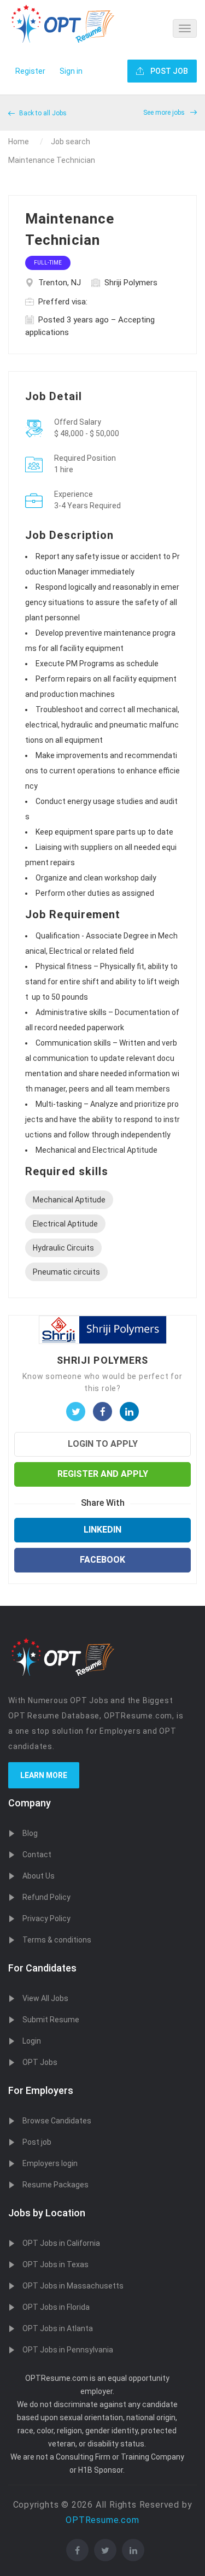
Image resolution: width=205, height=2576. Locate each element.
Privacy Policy (46, 1918)
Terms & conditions (57, 1940)
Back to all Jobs (42, 113)
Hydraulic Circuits (63, 1248)
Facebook (102, 1560)
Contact (37, 1855)
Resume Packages (55, 2185)
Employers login (50, 2163)
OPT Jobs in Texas (55, 2264)
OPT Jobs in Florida (56, 2307)
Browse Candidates (57, 2121)
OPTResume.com (102, 2520)
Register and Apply (103, 1474)
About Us (39, 1876)
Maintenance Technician (52, 160)
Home (19, 142)
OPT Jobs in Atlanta (58, 2328)
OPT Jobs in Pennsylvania (68, 2350)
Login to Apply (103, 1444)
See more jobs (165, 113)
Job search (71, 142)
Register (30, 71)
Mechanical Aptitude (69, 1200)
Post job (37, 2142)
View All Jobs (45, 1998)
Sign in (71, 71)
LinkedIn (102, 1530)
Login (32, 2041)
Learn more (44, 1775)
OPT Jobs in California (61, 2243)
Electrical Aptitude (65, 1224)
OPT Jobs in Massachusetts (73, 2286)
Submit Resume (51, 2020)
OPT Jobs (40, 2062)
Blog (30, 1833)
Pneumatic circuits (66, 1272)
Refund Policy (46, 1897)
